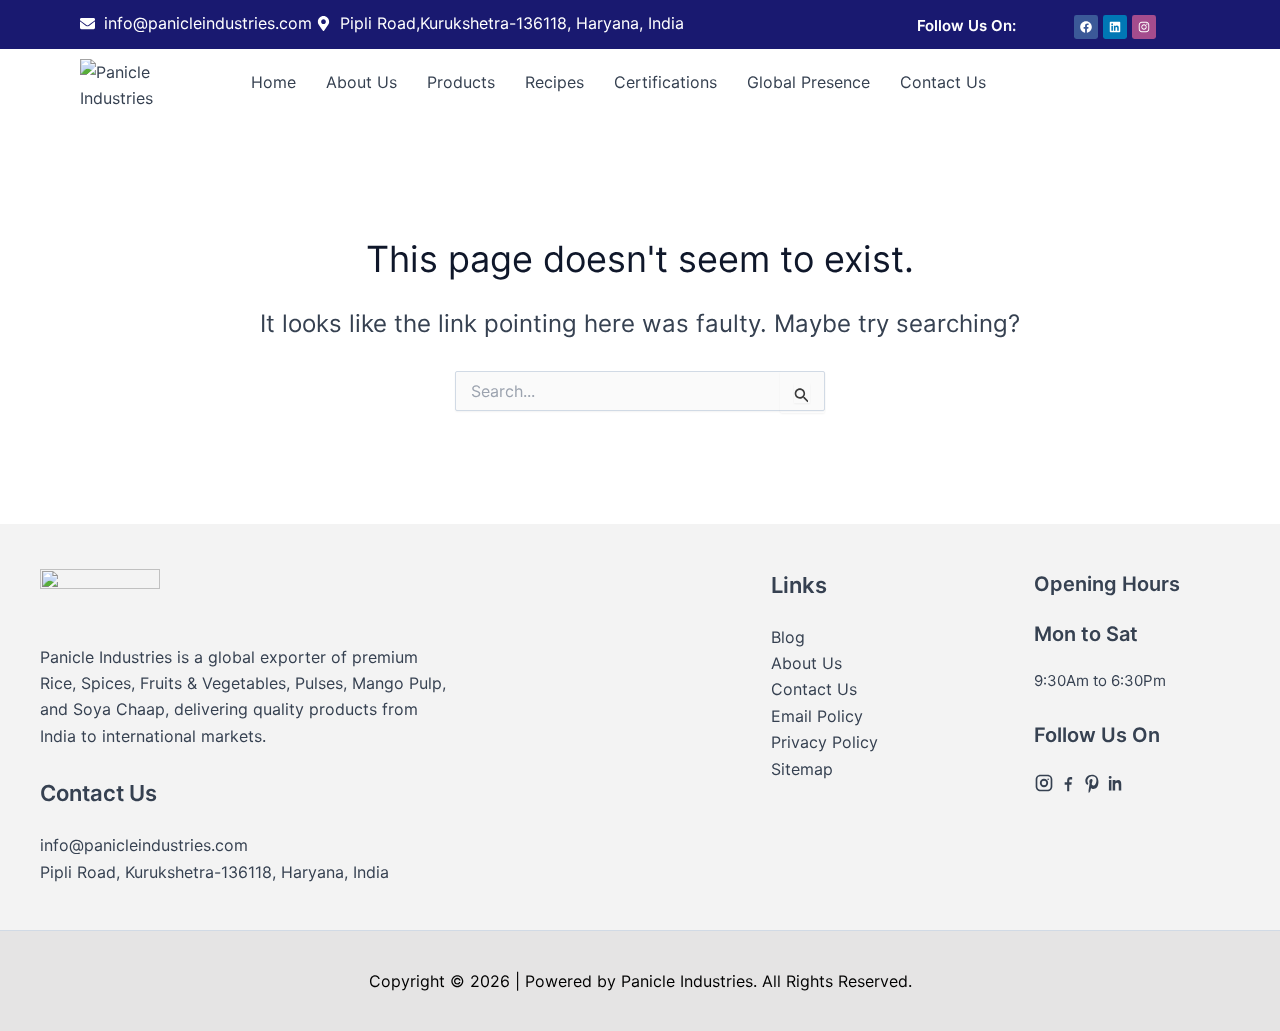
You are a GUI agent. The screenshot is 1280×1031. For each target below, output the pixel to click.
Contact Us (943, 82)
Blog (788, 637)
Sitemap (802, 769)
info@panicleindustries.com (144, 845)
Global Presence (808, 82)
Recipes (554, 82)
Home (273, 82)
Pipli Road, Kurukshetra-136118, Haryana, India (214, 872)
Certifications (665, 82)
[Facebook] (1070, 781)
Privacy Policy (824, 742)
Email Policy (817, 716)
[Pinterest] (1094, 781)
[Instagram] (1046, 781)
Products (461, 82)
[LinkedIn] (1116, 781)
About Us (361, 82)
